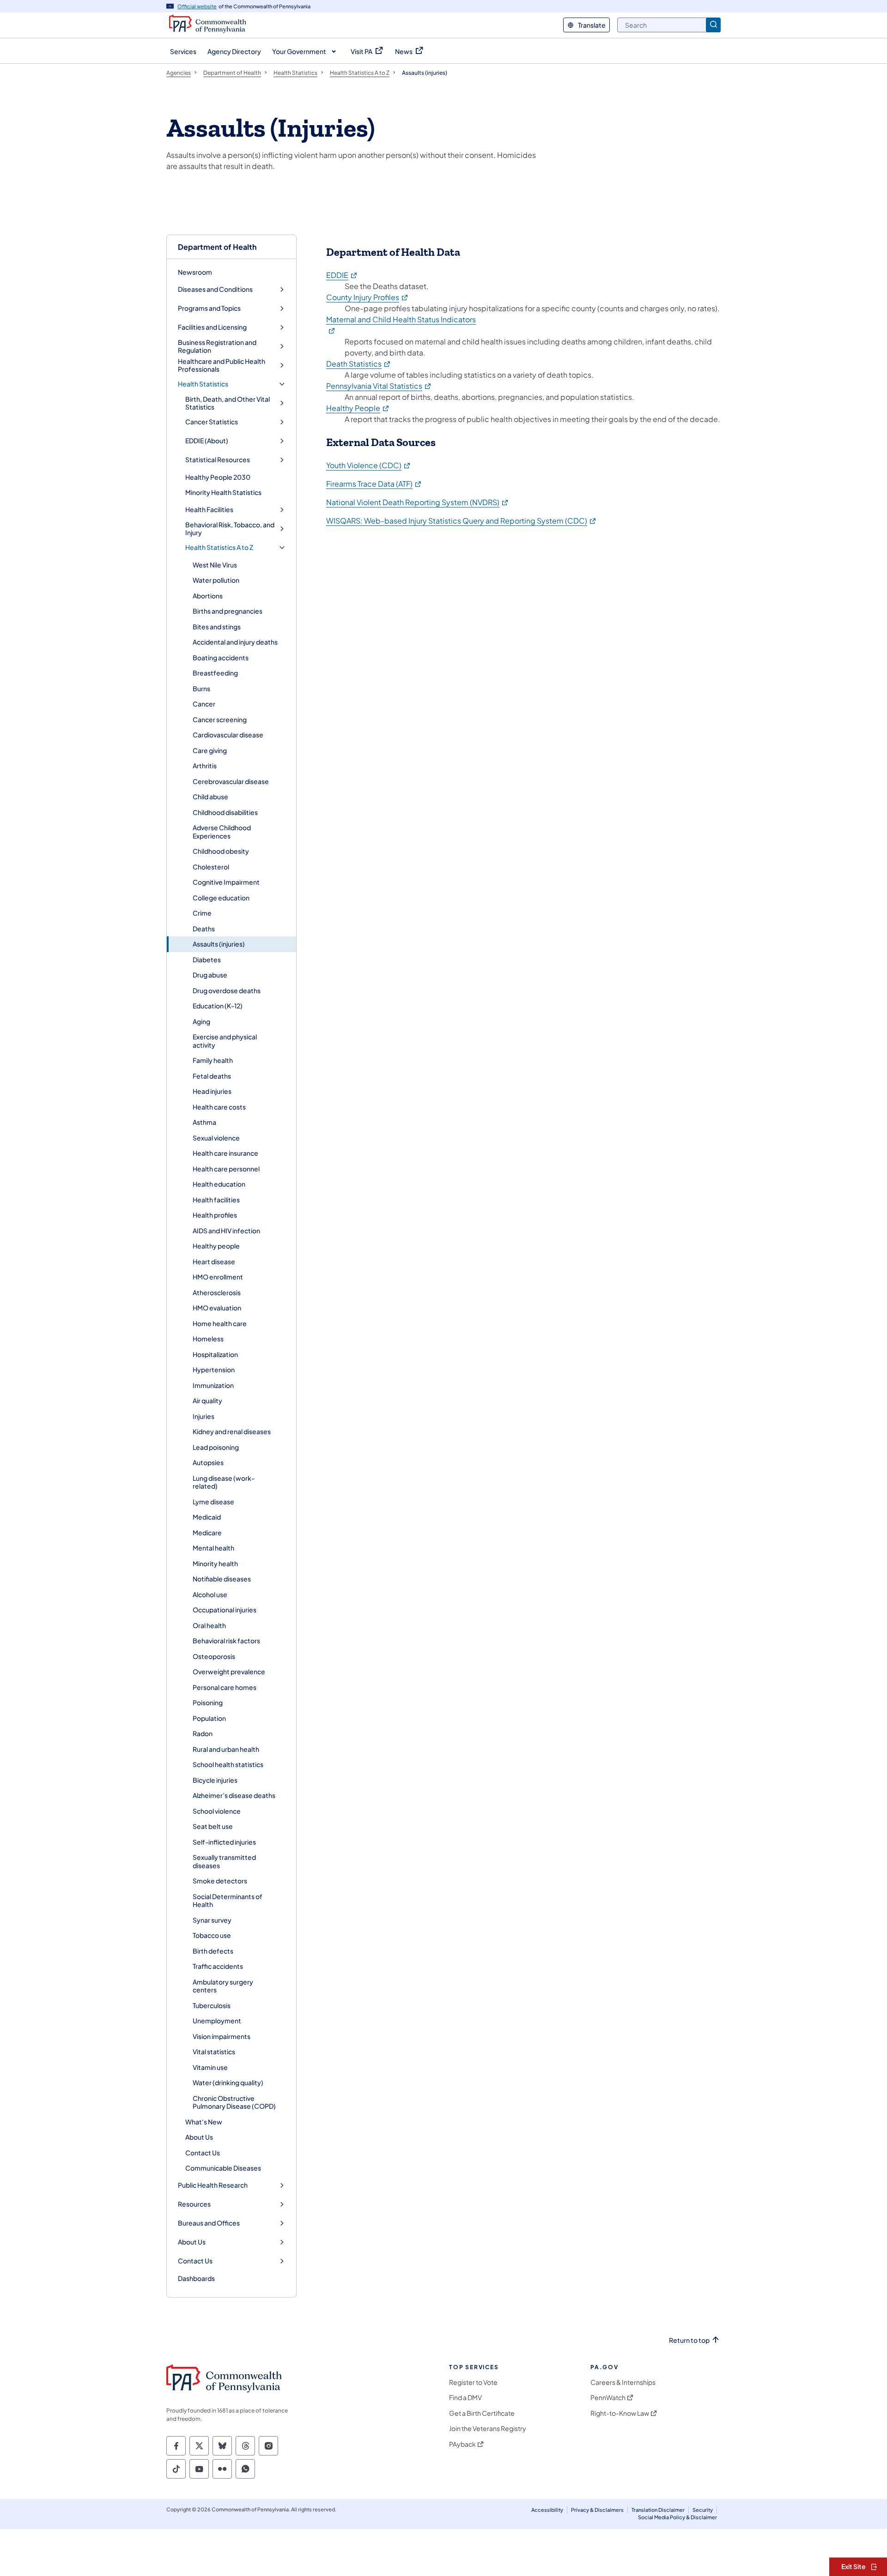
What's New (204, 2122)
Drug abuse (210, 975)
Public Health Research (213, 2185)
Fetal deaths (212, 1076)
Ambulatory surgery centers (223, 1986)
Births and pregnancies (228, 611)
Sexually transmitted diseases (224, 1861)
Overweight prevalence (229, 1671)
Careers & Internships (623, 2382)
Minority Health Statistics (223, 492)
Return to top (689, 2340)
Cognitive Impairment (226, 882)
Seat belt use (213, 1826)
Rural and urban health (226, 1749)
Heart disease (214, 1261)
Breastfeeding (215, 673)
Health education (219, 1184)
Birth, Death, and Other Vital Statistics (228, 403)
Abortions (208, 596)
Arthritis (205, 766)
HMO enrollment (218, 1277)
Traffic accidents (218, 1966)
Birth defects (213, 1951)
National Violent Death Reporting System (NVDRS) (418, 502)
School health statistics (228, 1764)
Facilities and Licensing (212, 327)
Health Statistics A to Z (219, 547)
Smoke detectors (220, 1881)
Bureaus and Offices (209, 2223)
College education (221, 898)
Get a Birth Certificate (482, 2413)
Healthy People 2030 (218, 477)
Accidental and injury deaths (235, 642)
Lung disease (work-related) (224, 1482)
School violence (217, 1811)
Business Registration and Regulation (217, 347)
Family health (213, 1060)
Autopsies (208, 1462)
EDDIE (342, 275)
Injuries (204, 1416)
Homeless (208, 1339)
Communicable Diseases (223, 2168)
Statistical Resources (218, 460)
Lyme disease (213, 1502)
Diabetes (207, 959)
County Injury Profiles (368, 297)
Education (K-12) (218, 1006)
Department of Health (217, 247)
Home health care (220, 1323)
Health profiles (215, 1215)
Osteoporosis (214, 1656)
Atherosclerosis (217, 1292)
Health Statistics (203, 384)
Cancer (204, 704)
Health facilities (216, 1200)
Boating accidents (221, 658)
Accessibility (547, 2510)
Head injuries (212, 1091)
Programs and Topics (209, 308)
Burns (201, 688)
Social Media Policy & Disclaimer (677, 2517)
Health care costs (219, 1107)
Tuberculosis (212, 2005)
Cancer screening (220, 719)
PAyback (462, 2444)
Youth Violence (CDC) (369, 465)
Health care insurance (225, 1153)
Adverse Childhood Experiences (222, 832)
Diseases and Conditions (215, 289)
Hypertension (214, 1369)
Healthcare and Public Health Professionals (222, 365)
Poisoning (208, 1702)
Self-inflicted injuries (224, 1842)
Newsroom (195, 272)
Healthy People (358, 408)
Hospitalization (215, 1354)
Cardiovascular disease (228, 735)
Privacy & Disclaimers (597, 2510)
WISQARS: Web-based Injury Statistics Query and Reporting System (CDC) (462, 521)
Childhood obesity (221, 851)
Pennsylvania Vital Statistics (379, 386)
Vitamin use (210, 2067)
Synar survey (212, 1920)
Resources (194, 2204)
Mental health (213, 1548)
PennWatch (608, 2398)
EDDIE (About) (207, 441)
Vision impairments (222, 2036)
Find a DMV (465, 2398)
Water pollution (216, 580)
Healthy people (216, 1246)
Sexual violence (216, 1138)
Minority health (215, 1563)
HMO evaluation (217, 1308)
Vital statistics (214, 2051)
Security (703, 2510)
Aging (201, 1021)
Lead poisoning (216, 1447)
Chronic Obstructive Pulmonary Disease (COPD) (234, 2102)
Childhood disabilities (225, 812)
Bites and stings (217, 627)
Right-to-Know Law (620, 2413)
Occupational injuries (225, 1610)
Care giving (210, 750)
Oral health (209, 1625)
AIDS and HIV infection (226, 1231)
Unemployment (217, 2021)
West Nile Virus (215, 565)
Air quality (207, 1400)
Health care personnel (226, 1169)
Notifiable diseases (222, 1579)
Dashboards (196, 2278)
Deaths (204, 929)
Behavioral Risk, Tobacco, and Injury (230, 529)
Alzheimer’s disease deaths (234, 1795)
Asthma (204, 1122)
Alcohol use (210, 1594)
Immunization (213, 1385)
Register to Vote (473, 2382)
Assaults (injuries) (219, 944)
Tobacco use (212, 1935)
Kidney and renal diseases (232, 1431)
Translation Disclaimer (658, 2510)
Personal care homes (225, 1687)
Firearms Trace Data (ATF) (374, 484)
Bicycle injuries (215, 1780)
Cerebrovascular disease (231, 781)
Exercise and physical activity (225, 1041)
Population (209, 1718)
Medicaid (207, 1517)
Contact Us (203, 2153)
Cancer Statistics (212, 422)
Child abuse (210, 796)
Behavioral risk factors (226, 1641)
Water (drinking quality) (228, 2082)
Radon (203, 1733)
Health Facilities (209, 510)
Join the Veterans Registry (488, 2428)
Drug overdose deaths (227, 990)
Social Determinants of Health (228, 1900)
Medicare (207, 1532)
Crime (202, 913)
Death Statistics (359, 364)
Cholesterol (211, 867)
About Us (199, 2137)
